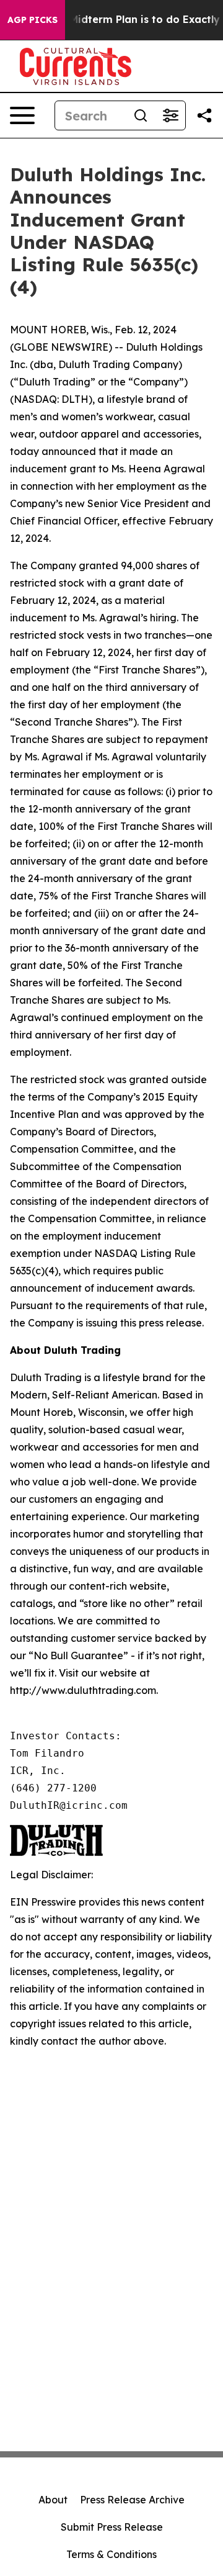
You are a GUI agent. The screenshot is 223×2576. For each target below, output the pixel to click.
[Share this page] (204, 115)
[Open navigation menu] (22, 115)
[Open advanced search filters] (170, 115)
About (53, 2500)
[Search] (141, 115)
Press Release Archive (132, 2500)
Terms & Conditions (111, 2554)
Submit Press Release (112, 2527)
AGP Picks (33, 20)
